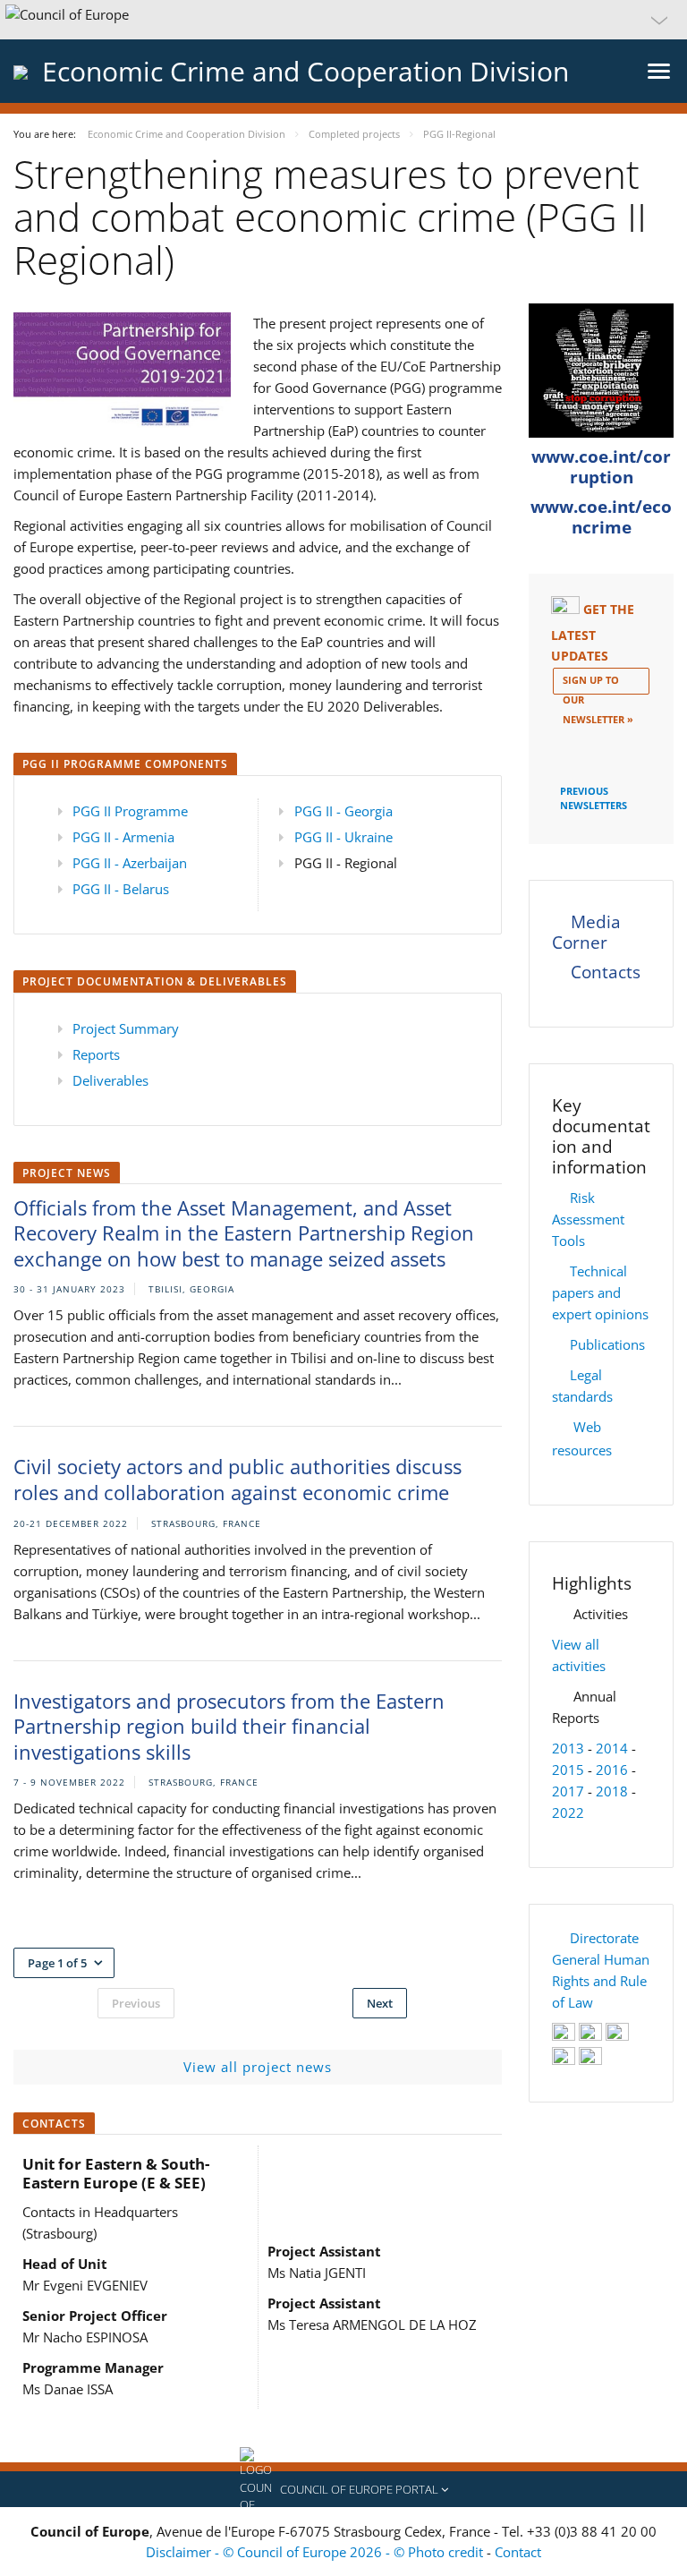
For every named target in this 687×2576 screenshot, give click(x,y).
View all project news (258, 2067)
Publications (607, 1344)
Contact (518, 2552)
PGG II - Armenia (123, 837)
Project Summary (126, 1028)
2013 (568, 1748)
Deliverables (110, 1080)
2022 (568, 1813)
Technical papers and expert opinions (600, 1292)
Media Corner (586, 932)
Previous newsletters (594, 797)
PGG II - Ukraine (343, 837)
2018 (612, 1791)
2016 (612, 1770)
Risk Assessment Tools (588, 1219)
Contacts (606, 972)
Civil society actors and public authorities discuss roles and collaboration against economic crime (237, 1479)
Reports (96, 1054)
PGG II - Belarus (121, 889)
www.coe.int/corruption (601, 467)
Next (380, 2003)
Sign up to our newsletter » (598, 684)
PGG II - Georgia (343, 811)
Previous (136, 2003)
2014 (612, 1748)
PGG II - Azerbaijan (130, 863)
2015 (568, 1770)
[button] (343, 20)
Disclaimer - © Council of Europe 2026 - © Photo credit (316, 2552)
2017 (568, 1791)
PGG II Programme (130, 811)
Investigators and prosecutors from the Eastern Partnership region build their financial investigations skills (229, 1726)
